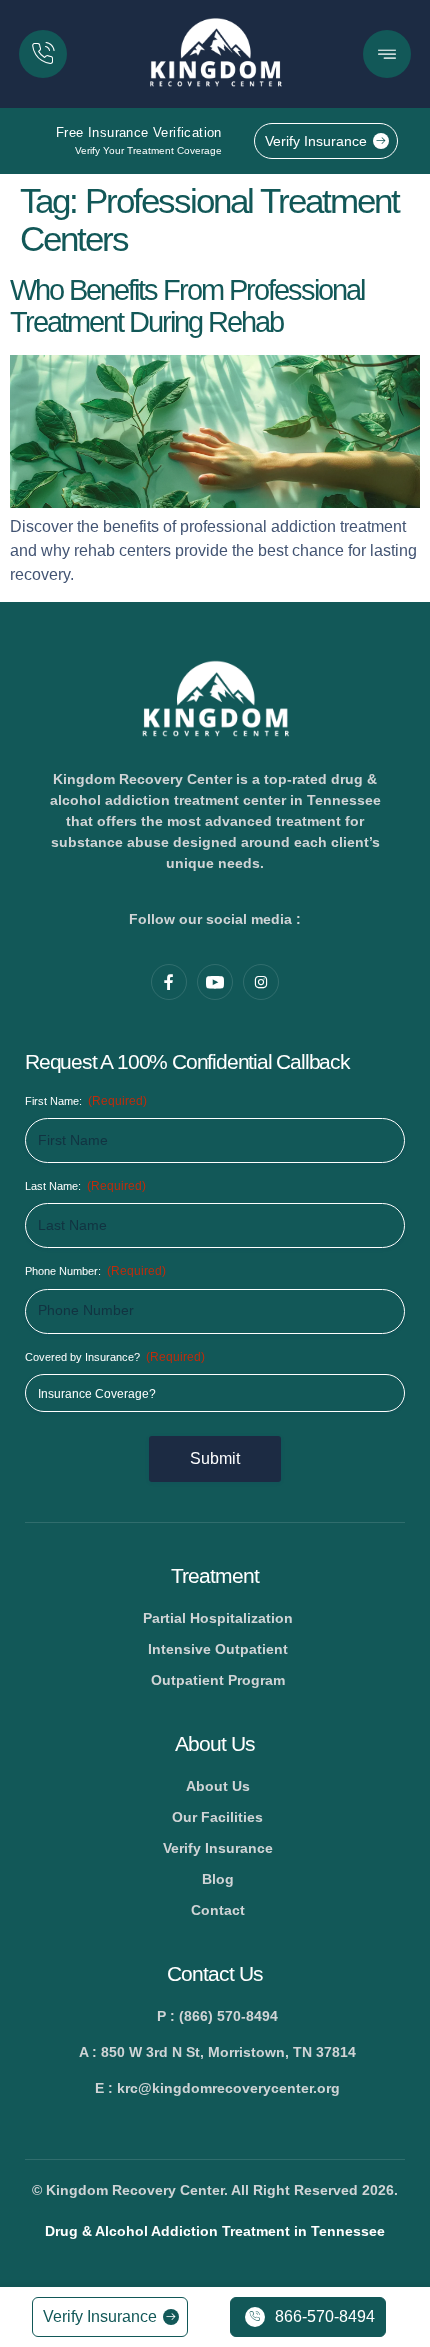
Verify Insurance (316, 141)
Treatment (215, 1575)
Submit (215, 1458)
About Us (215, 1743)
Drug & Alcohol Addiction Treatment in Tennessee (215, 2231)
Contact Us (215, 1973)
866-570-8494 (325, 2316)
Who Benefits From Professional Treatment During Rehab (187, 306)
